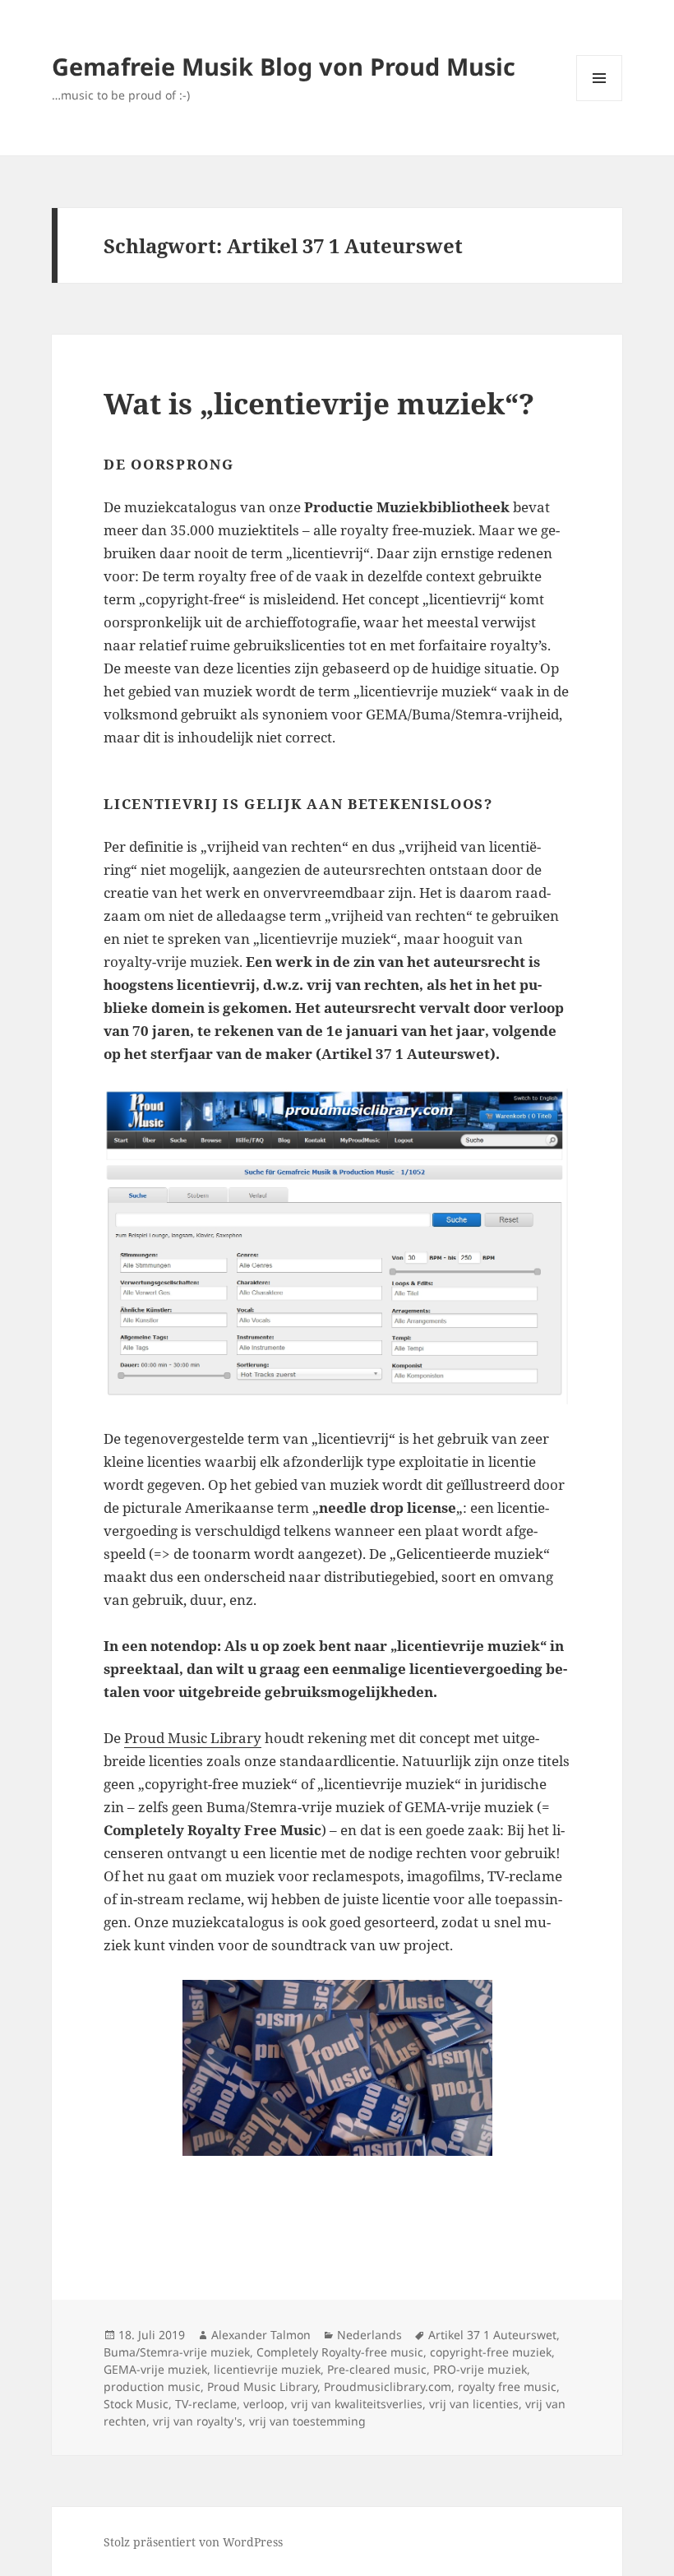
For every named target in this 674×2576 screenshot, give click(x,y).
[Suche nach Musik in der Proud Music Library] (337, 1246)
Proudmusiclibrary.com (388, 2386)
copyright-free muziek (491, 2352)
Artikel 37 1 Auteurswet (492, 2335)
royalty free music (507, 2386)
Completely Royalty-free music (340, 2352)
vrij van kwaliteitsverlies (357, 2404)
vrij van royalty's (198, 2421)
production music (152, 2386)
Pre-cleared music (377, 2369)
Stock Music (136, 2404)
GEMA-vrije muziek (155, 2369)
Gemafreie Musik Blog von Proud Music (284, 66)
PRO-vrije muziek (480, 2369)
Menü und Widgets (600, 101)
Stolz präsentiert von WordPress (193, 2542)
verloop (264, 2404)
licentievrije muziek (267, 2369)
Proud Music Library (193, 1738)
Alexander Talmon (261, 2335)
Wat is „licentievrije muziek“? (319, 403)
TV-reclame (206, 2404)
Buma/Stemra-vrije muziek (177, 2352)
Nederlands (369, 2335)
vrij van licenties (474, 2404)
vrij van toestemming (307, 2421)
